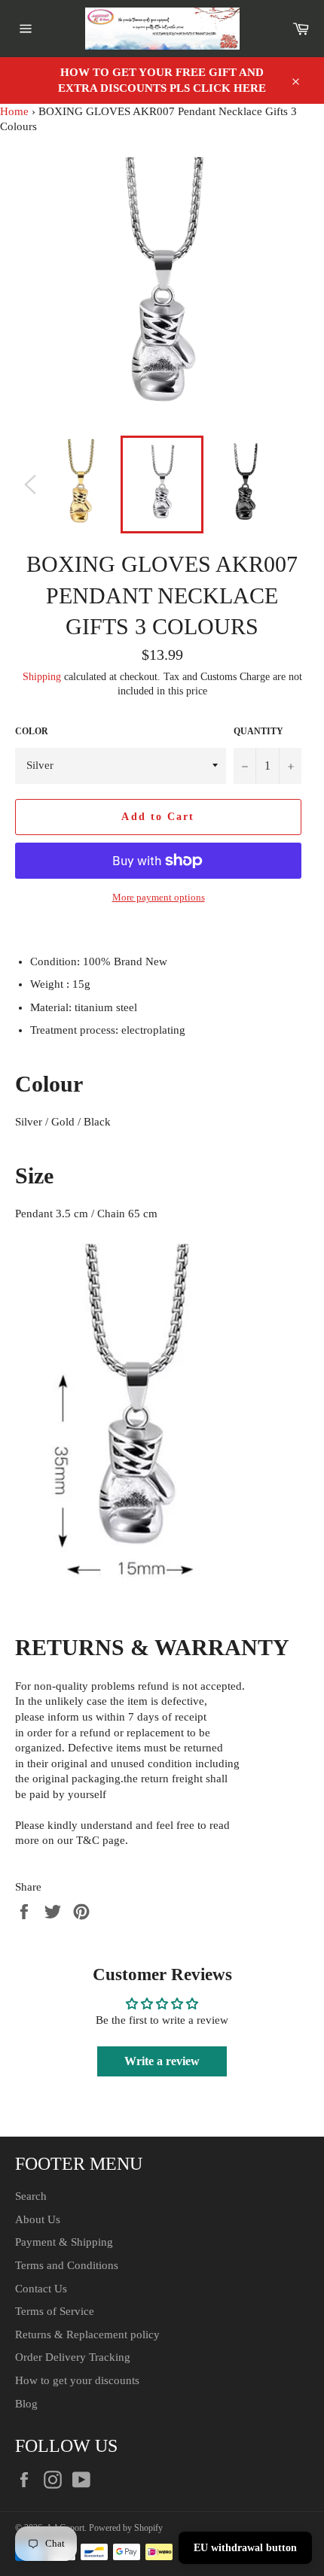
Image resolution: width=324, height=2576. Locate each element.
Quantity (258, 731)
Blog (26, 2404)
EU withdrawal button (245, 2548)
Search (31, 2196)
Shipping (42, 677)
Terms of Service (55, 2311)
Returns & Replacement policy (87, 2334)
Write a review (162, 2061)
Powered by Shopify (126, 2528)
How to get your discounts (77, 2380)
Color (32, 731)
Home (14, 111)
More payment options (159, 897)
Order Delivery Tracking (73, 2357)
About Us (38, 2219)
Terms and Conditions (67, 2265)
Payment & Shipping (64, 2242)
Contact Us (41, 2289)
